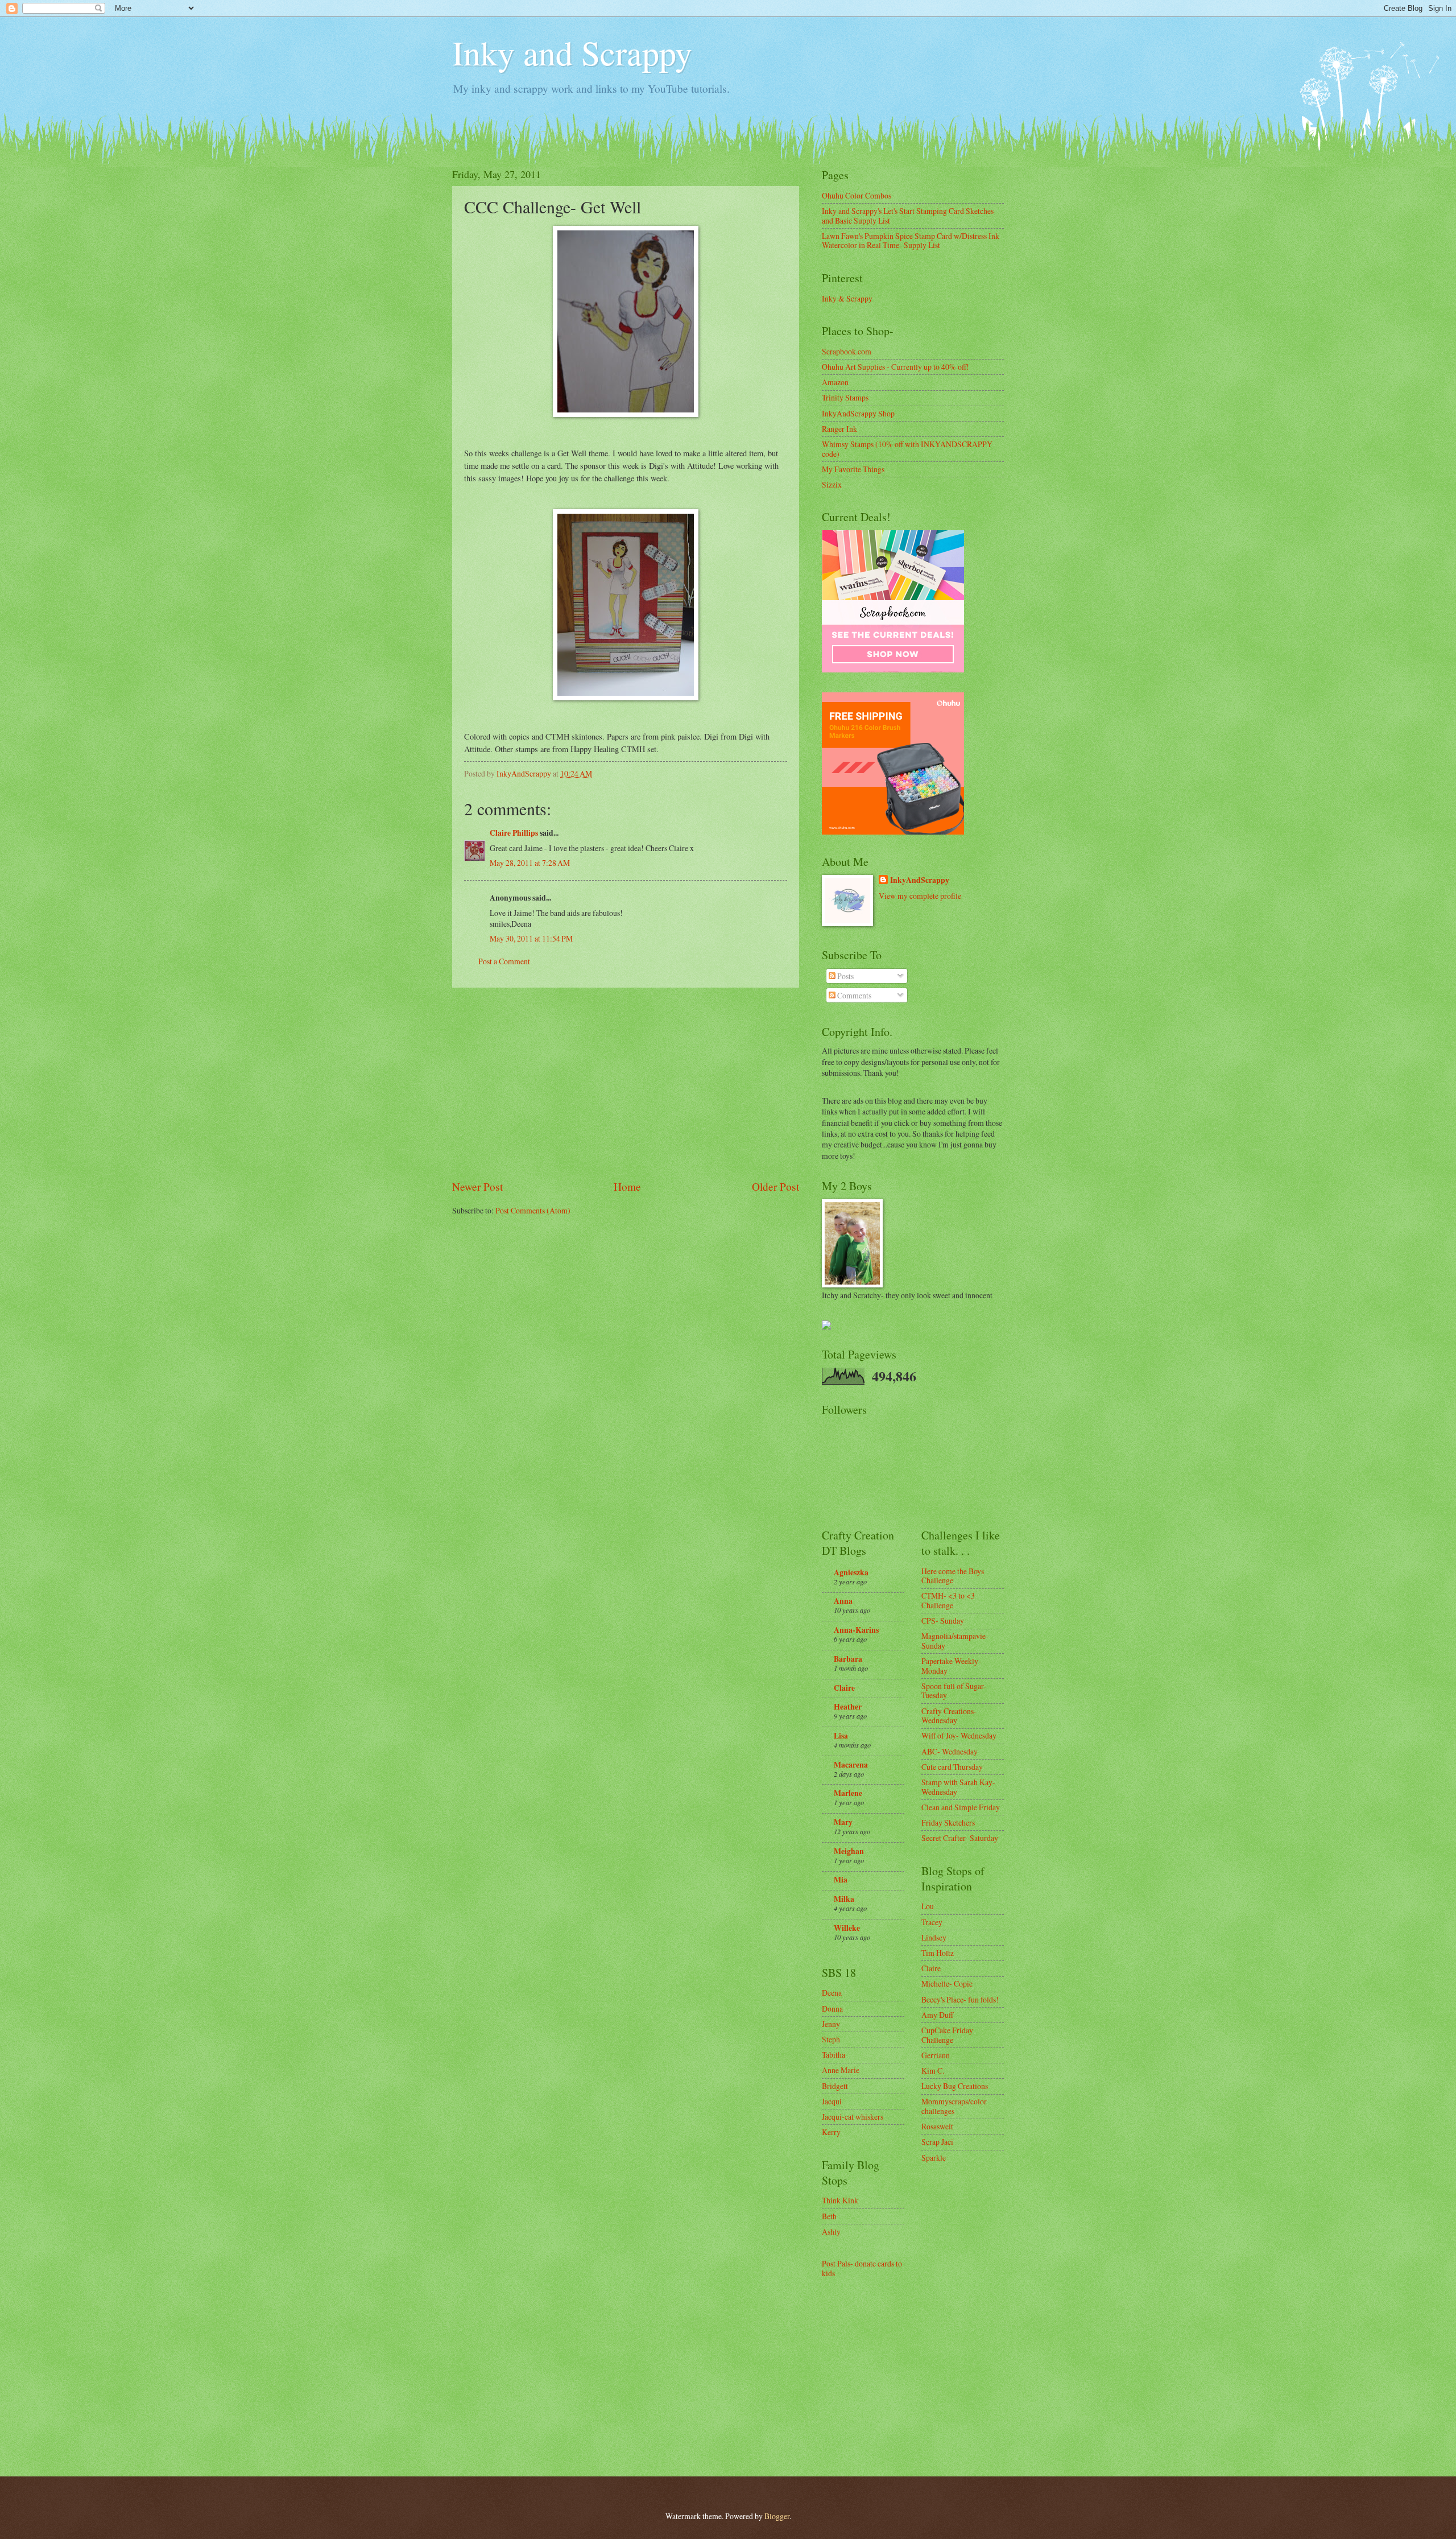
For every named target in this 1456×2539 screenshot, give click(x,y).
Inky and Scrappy (572, 52)
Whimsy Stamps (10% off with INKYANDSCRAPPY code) (907, 449)
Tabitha (834, 2055)
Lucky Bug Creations (955, 2086)
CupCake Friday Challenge (947, 2035)
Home (627, 1186)
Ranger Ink (839, 429)
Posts (845, 976)
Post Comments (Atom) (533, 1210)
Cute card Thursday (952, 1767)
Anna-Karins (856, 1630)
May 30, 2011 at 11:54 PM (531, 938)
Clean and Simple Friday (961, 1807)
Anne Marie (841, 2070)
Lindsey (934, 1937)
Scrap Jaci (937, 2142)
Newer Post (477, 1186)
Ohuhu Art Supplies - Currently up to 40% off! (895, 367)
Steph (831, 2039)
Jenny (831, 2024)
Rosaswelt (937, 2126)
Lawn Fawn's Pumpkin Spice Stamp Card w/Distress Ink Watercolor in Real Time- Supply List (911, 241)
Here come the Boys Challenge (953, 1576)
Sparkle (934, 2158)
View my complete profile (920, 896)
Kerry (831, 2132)
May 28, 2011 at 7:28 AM (530, 863)
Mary (843, 1822)
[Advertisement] (626, 1083)
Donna (832, 2009)
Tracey (932, 1922)
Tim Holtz (938, 1953)
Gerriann (936, 2055)
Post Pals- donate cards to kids (862, 2268)
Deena (832, 1993)
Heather (848, 1707)
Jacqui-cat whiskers (853, 2117)
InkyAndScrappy (920, 880)
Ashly (831, 2232)
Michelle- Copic (947, 1983)
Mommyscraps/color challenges (954, 2106)
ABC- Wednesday (950, 1751)
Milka (844, 1899)
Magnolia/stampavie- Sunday (955, 1641)
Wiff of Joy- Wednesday (959, 1735)
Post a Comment (504, 961)
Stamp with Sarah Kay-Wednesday (958, 1787)
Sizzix (832, 484)
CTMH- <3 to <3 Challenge (948, 1600)
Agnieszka (851, 1572)
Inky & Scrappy (847, 298)
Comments (853, 995)
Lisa (841, 1736)
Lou (928, 1906)
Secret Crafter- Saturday (960, 1838)
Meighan (849, 1851)
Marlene (848, 1793)
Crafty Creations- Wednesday (949, 1716)
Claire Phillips (514, 833)
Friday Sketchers (948, 1822)
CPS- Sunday (943, 1621)
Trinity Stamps (845, 397)
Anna (843, 1601)
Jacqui (832, 2101)
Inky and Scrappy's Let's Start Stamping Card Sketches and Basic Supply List (908, 216)
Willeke (847, 1928)
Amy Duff (937, 2015)
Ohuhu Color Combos (857, 195)
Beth (829, 2216)
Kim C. (933, 2071)
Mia (841, 1880)
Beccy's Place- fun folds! (960, 1999)
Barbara (848, 1659)
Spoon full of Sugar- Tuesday (954, 1691)
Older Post (775, 1186)
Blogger (777, 2516)
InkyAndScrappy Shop (858, 413)
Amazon (835, 382)
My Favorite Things (853, 469)
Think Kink (840, 2200)
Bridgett (835, 2086)
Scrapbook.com (847, 351)
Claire (844, 1688)
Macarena (851, 1765)
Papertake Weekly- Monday (951, 1666)
